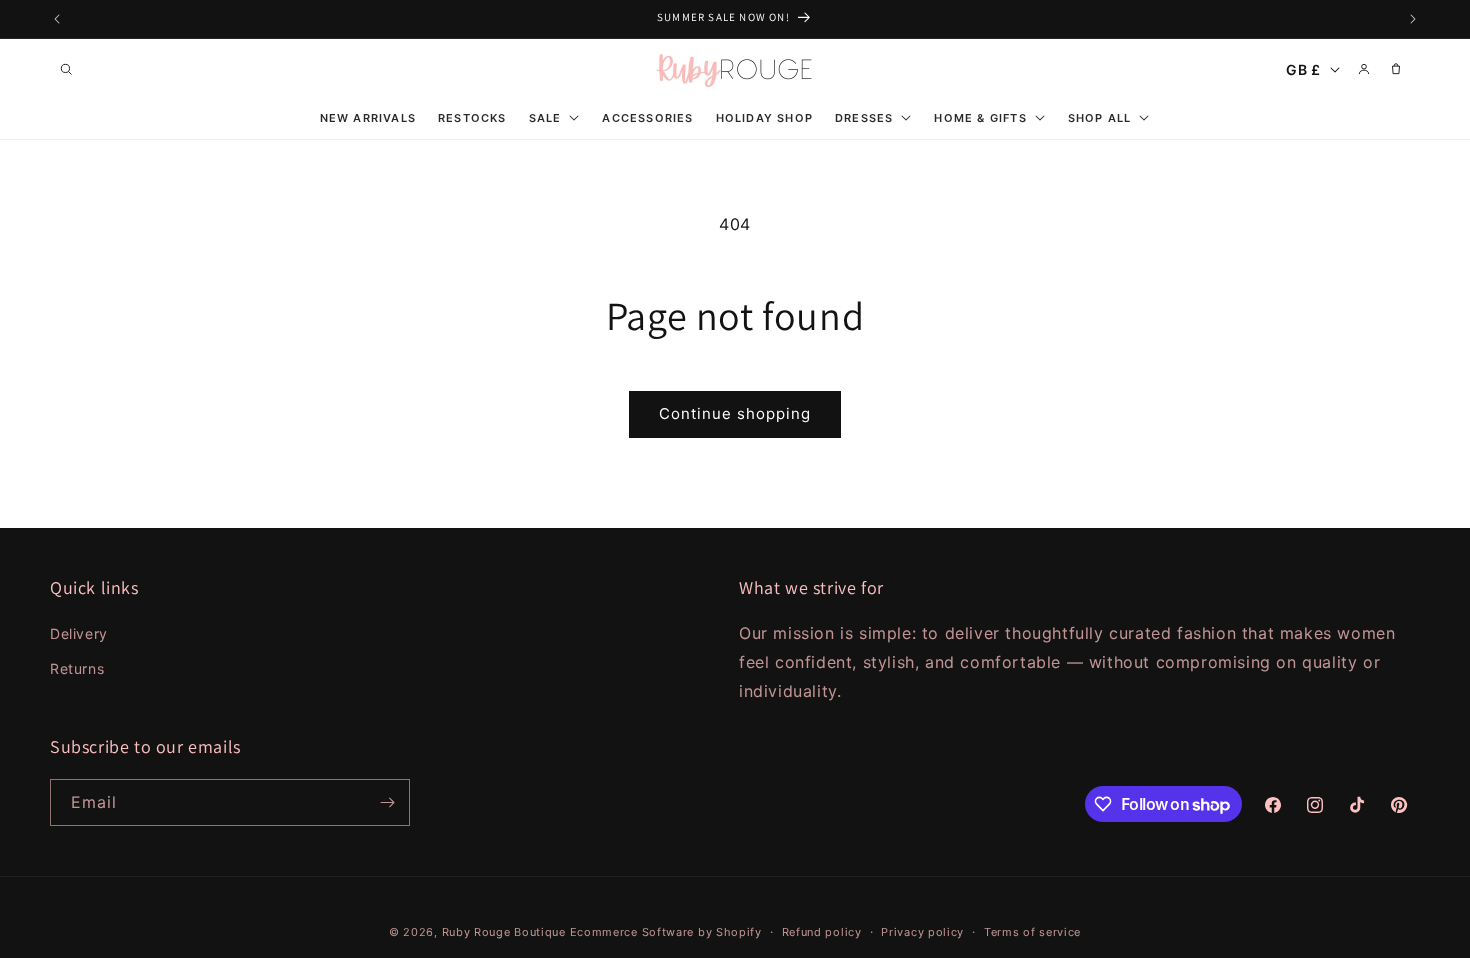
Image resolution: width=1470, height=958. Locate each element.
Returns (77, 668)
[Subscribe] (387, 802)
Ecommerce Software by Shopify (666, 932)
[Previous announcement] (57, 19)
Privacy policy (922, 932)
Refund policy (822, 932)
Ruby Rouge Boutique (506, 932)
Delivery (79, 633)
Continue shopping (735, 413)
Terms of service (1032, 932)
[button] (66, 69)
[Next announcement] (1413, 19)
